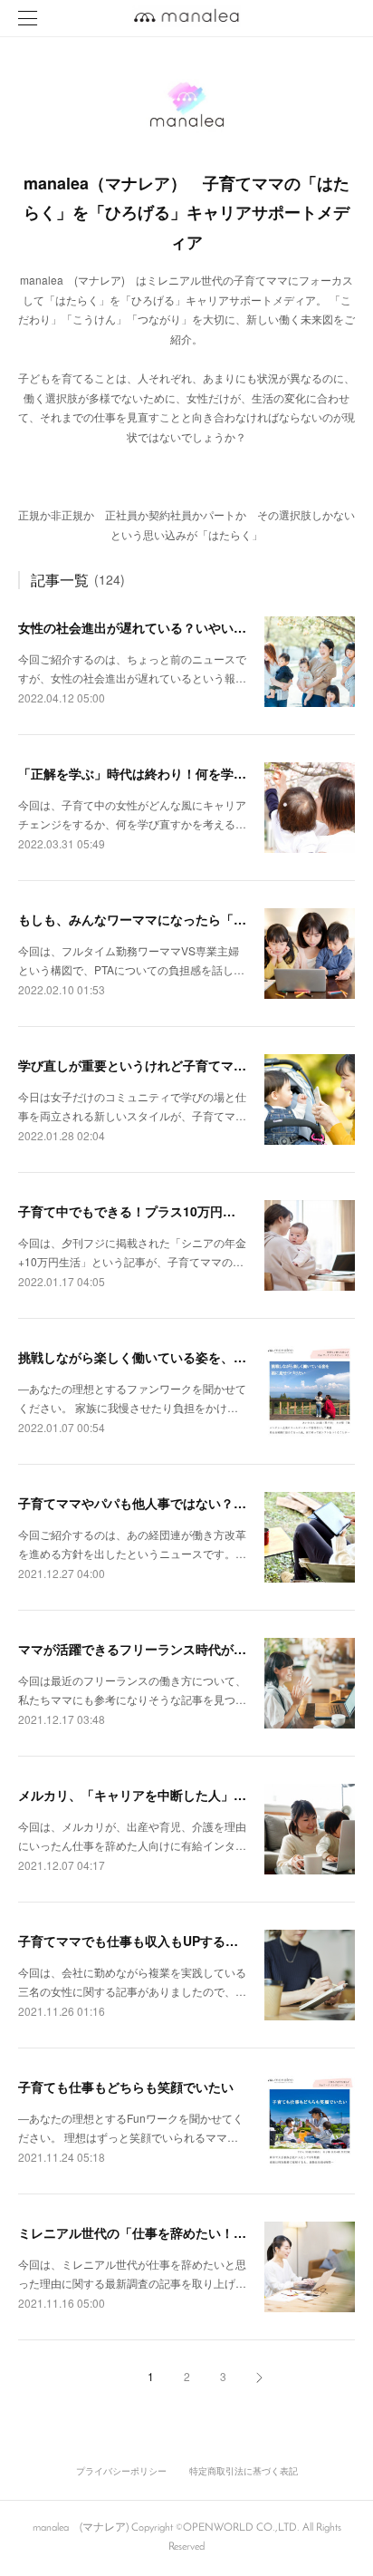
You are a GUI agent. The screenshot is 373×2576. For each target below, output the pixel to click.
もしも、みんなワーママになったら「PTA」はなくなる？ (182, 919)
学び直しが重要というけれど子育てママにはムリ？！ (170, 1065)
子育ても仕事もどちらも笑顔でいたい (126, 2087)
